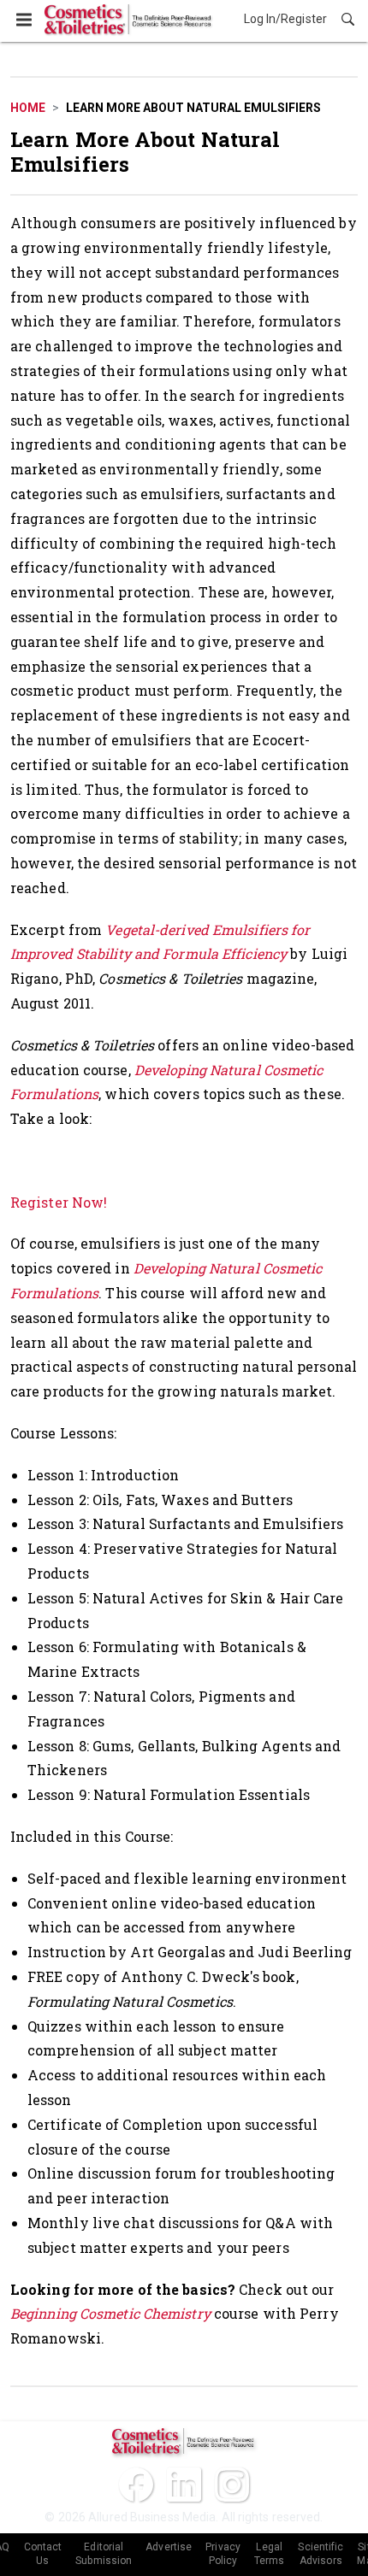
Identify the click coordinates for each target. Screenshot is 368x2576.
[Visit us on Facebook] (136, 2485)
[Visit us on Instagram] (232, 2485)
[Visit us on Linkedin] (184, 2485)
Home (28, 108)
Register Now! (59, 1202)
